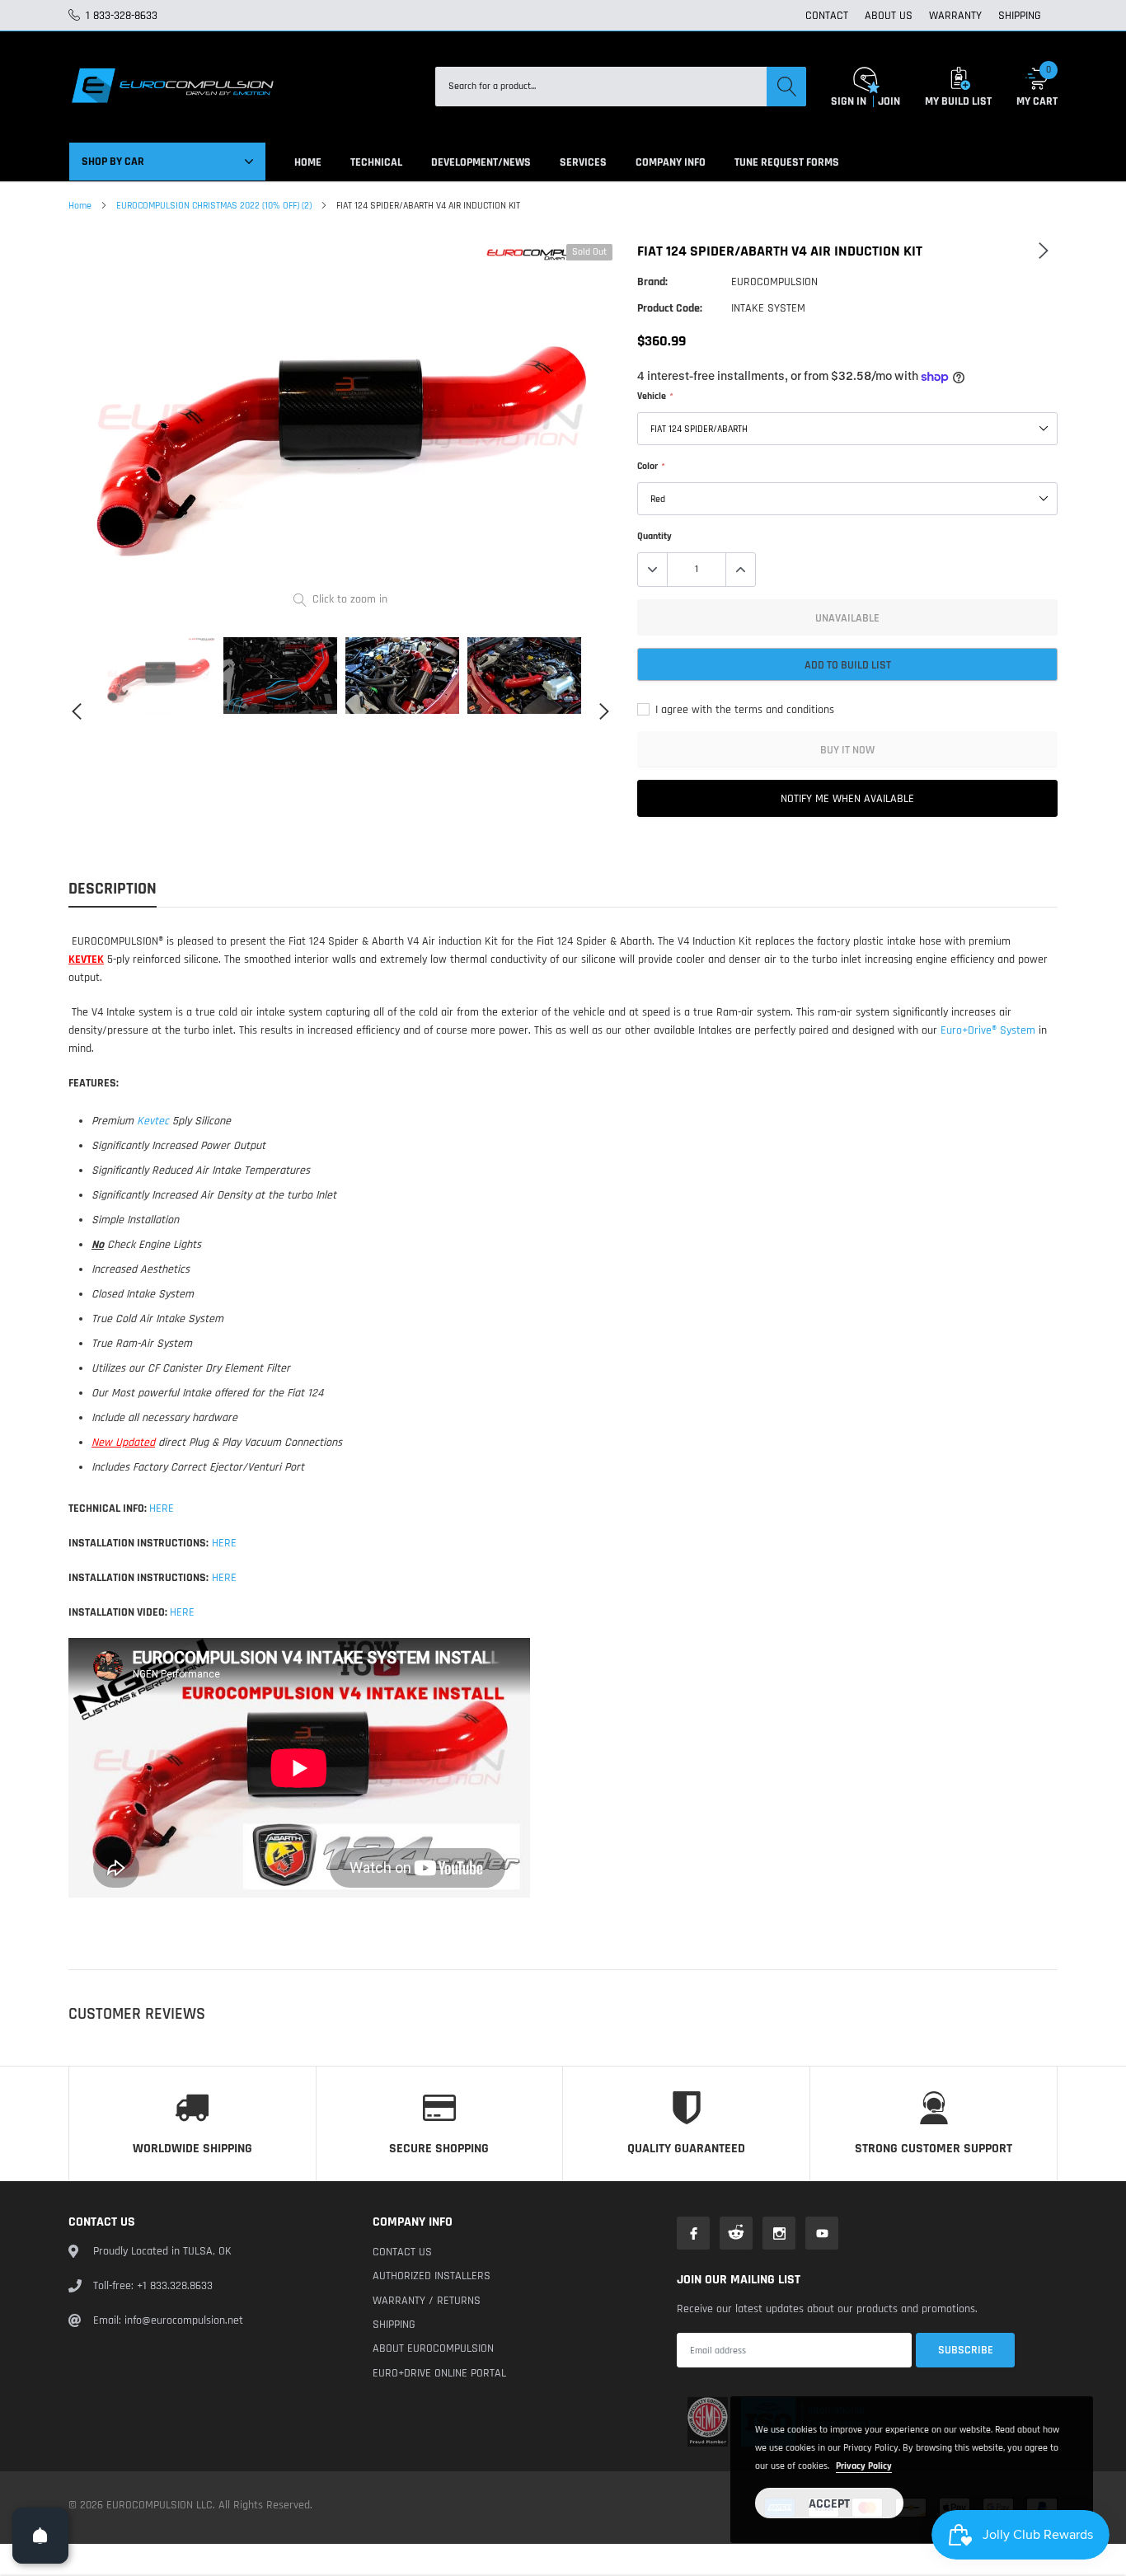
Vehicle (654, 396)
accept (829, 2504)
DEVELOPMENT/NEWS (481, 162)
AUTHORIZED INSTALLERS (432, 2276)
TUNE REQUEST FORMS (787, 162)
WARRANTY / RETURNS (427, 2301)
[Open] (40, 2536)
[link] (158, 675)
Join (889, 101)
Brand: (652, 282)
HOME (308, 162)
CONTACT (827, 16)
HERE (162, 1509)
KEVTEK (86, 960)
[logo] (171, 87)
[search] (786, 87)
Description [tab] (113, 889)
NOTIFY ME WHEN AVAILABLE (847, 799)
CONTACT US (402, 2252)
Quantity (654, 536)
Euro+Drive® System (988, 1030)
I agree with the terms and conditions (743, 710)
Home (80, 206)
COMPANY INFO (671, 162)
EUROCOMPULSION (774, 282)
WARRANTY (955, 16)
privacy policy (864, 2466)
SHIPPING (1020, 16)
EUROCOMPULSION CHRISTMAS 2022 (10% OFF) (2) (214, 206)
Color (650, 466)
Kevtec (153, 1121)
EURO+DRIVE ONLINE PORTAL (439, 2373)
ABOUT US (889, 16)
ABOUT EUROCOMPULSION (433, 2348)
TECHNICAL (376, 162)
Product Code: (670, 308)
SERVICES (583, 162)
